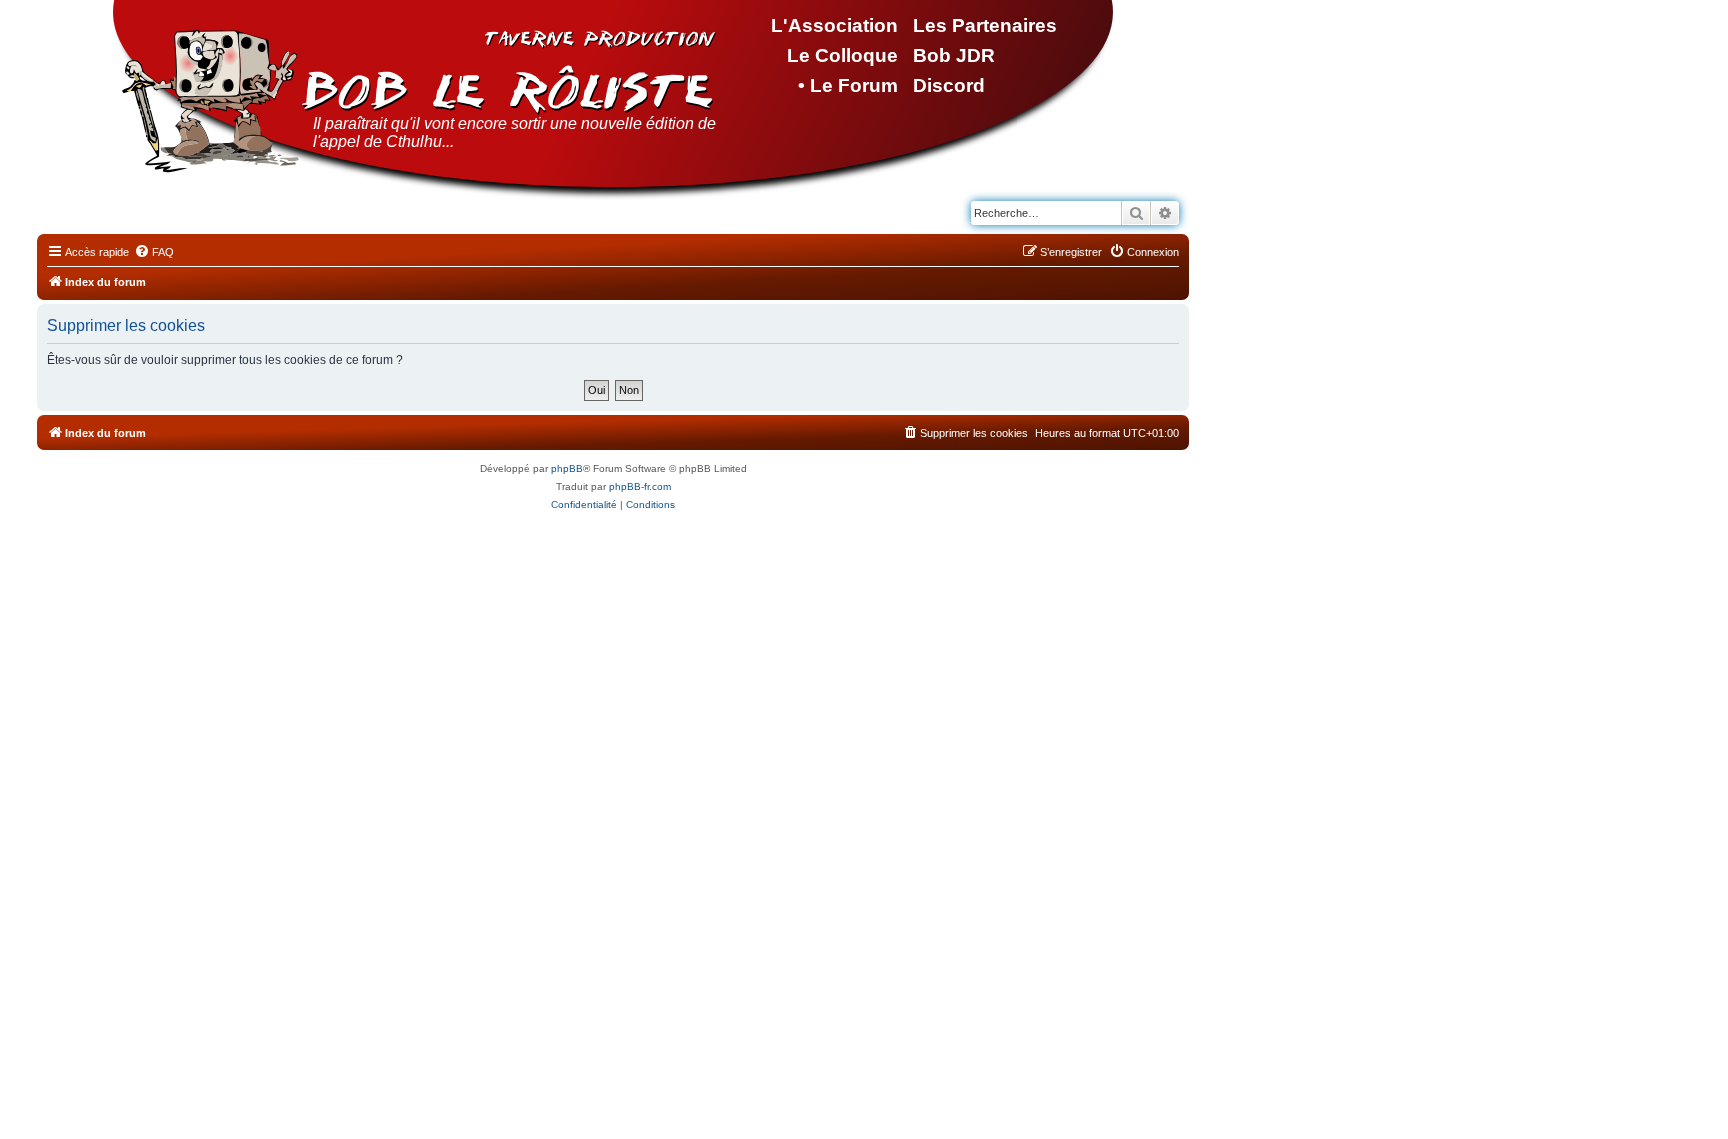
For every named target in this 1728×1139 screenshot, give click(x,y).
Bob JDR (954, 55)
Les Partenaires (985, 25)
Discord (949, 85)
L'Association (834, 25)
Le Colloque (842, 55)
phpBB (567, 468)
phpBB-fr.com (640, 486)
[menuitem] (154, 252)
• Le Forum (848, 85)
